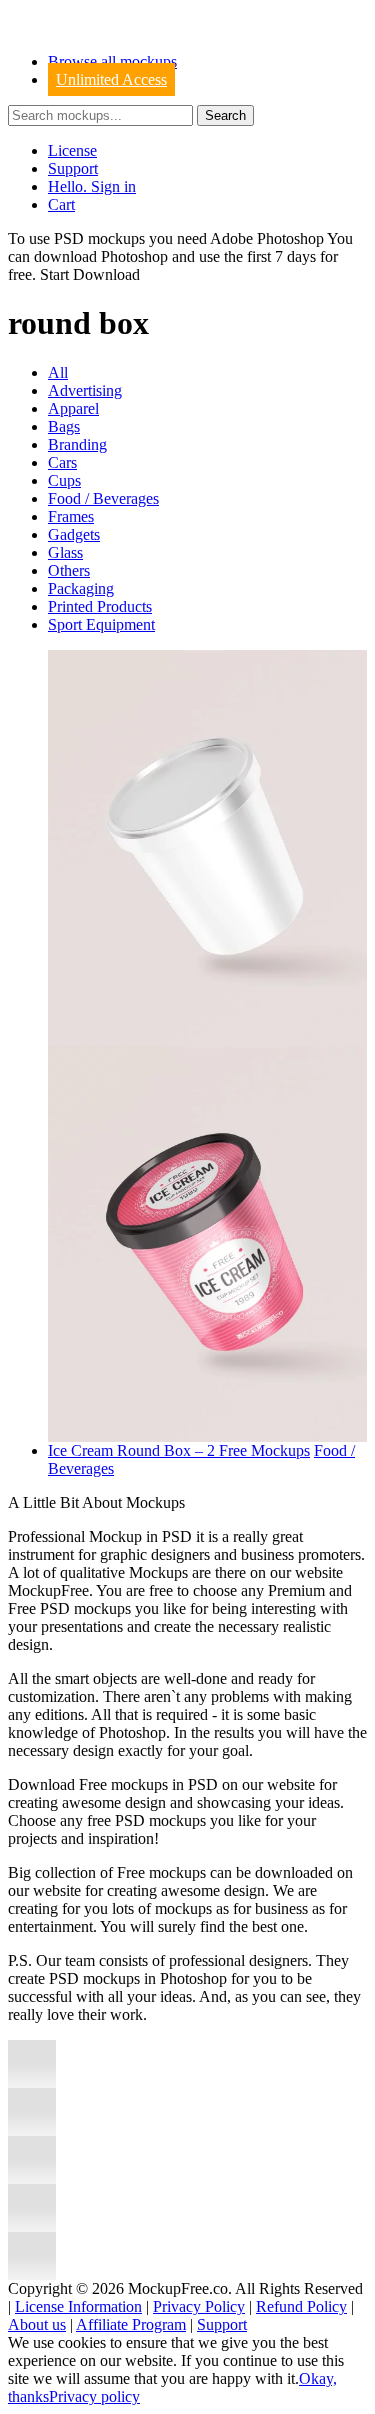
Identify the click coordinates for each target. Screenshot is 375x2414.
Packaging (81, 588)
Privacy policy (94, 2396)
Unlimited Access (111, 79)
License (72, 150)
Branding (77, 444)
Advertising (85, 390)
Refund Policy (301, 2306)
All (58, 372)
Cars (62, 462)
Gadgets (74, 534)
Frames (71, 516)
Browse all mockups (112, 61)
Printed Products (100, 606)
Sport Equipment (101, 624)
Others (69, 570)
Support (73, 168)
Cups (64, 480)
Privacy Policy (199, 2306)
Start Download (90, 274)
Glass (65, 552)
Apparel (73, 408)
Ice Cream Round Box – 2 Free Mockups (179, 1450)
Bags (64, 426)
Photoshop (134, 256)
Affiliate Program (131, 2324)
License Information (78, 2306)
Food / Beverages (103, 498)
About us (37, 2324)
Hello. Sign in (92, 186)
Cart (61, 204)
